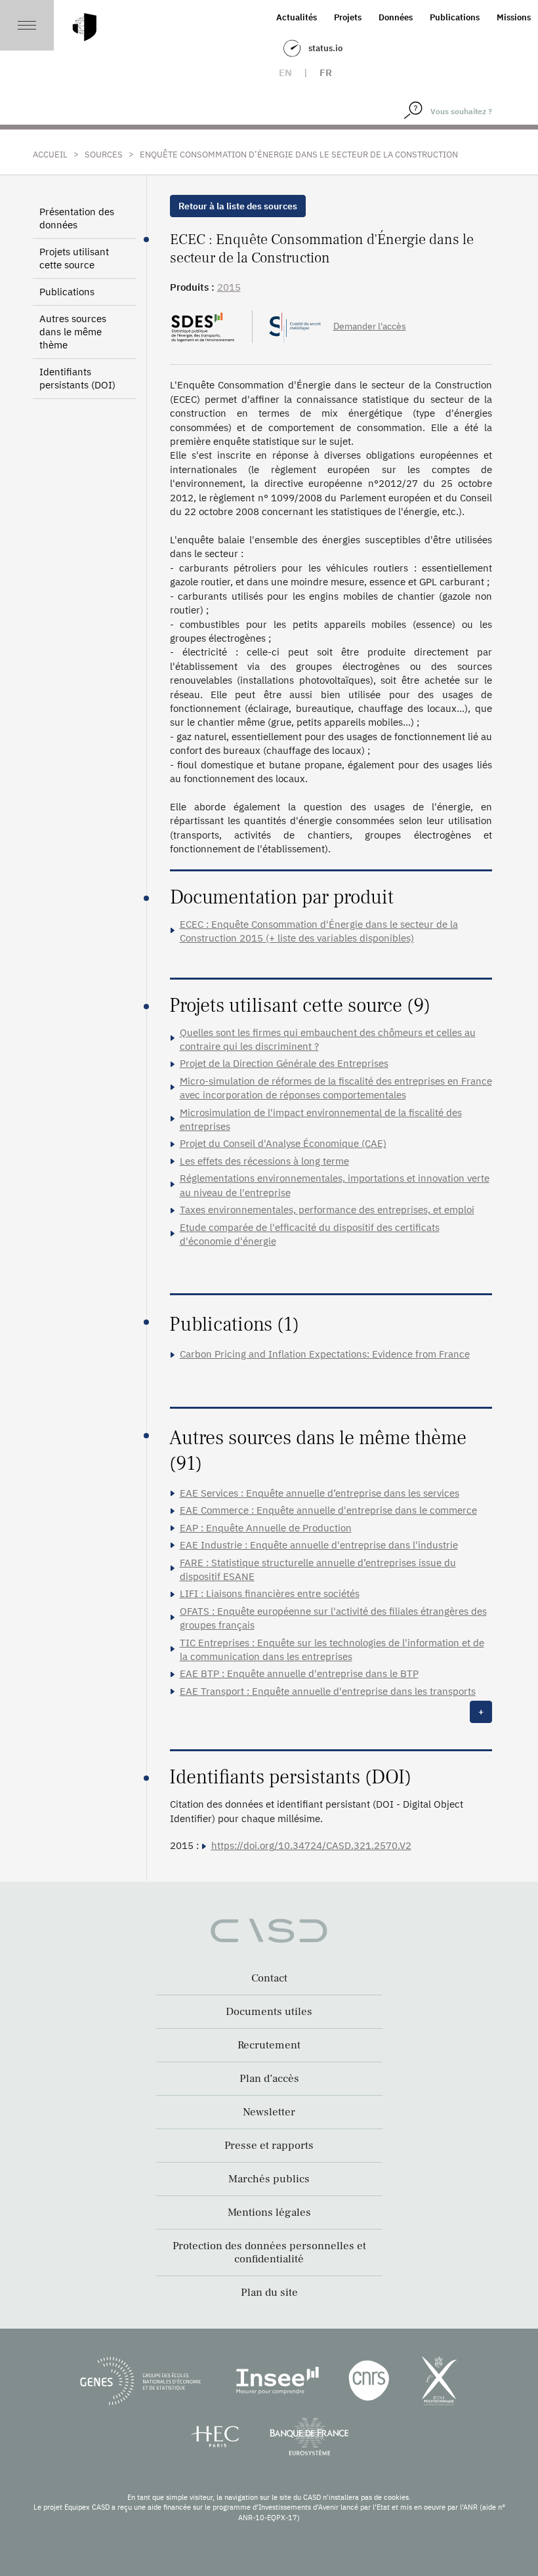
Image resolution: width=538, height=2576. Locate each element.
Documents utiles (269, 2012)
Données (396, 17)
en (285, 73)
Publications (455, 17)
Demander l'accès (370, 326)
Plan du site (269, 2293)
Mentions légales (269, 2212)
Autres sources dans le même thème (73, 332)
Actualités (297, 17)
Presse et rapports (269, 2146)
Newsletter (269, 2112)
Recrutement (269, 2045)
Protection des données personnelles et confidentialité (269, 2253)
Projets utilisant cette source (74, 258)
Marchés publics (269, 2179)
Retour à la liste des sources (238, 206)
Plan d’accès (269, 2079)
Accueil (50, 155)
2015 (229, 287)
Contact (269, 1978)
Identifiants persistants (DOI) (77, 378)
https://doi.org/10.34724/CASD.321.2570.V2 (311, 1845)
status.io (325, 48)
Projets (348, 17)
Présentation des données (77, 218)
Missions (514, 17)
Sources (104, 155)
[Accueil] (85, 27)
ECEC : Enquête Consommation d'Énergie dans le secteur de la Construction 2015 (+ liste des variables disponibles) (319, 931)
